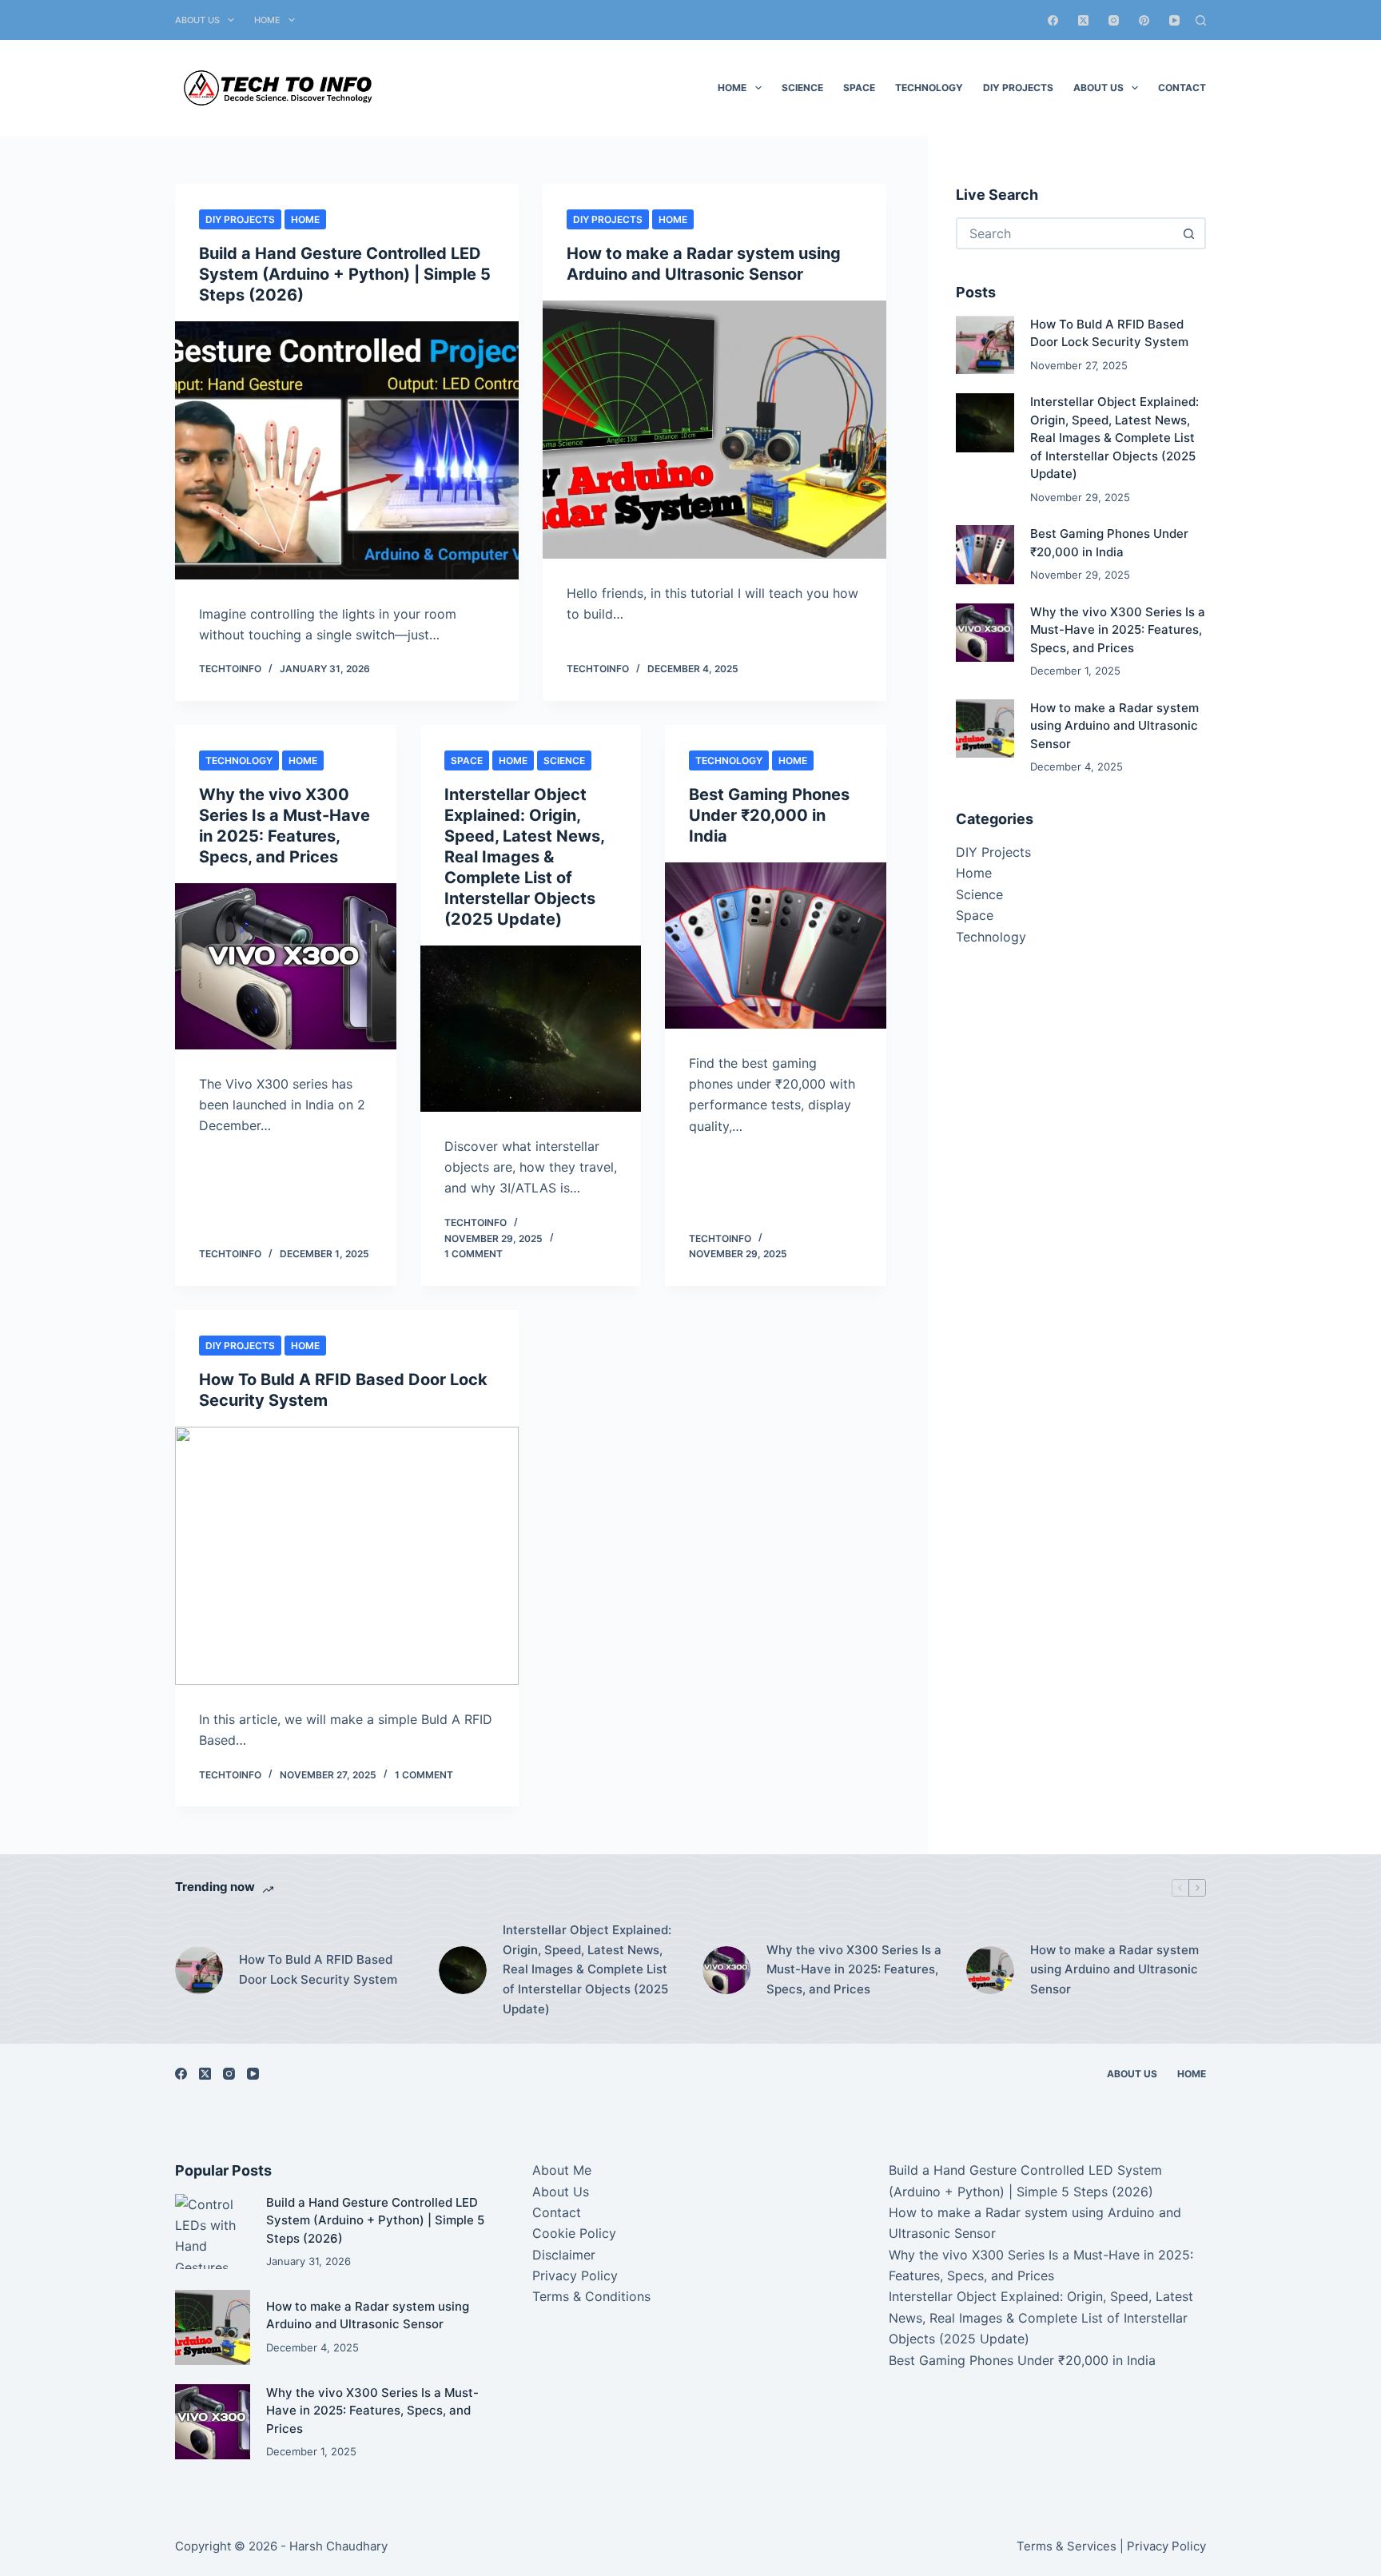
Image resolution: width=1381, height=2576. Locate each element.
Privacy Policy (575, 2275)
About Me (562, 2170)
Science (802, 88)
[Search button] (1188, 233)
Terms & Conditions (591, 2296)
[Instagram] (1114, 20)
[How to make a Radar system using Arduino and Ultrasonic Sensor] (714, 430)
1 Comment (474, 1254)
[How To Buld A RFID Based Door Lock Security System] (347, 1556)
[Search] (1201, 20)
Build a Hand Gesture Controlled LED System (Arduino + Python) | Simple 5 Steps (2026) (345, 274)
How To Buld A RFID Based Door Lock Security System (318, 1969)
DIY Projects (1018, 88)
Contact (1182, 88)
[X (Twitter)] (1083, 20)
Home (267, 20)
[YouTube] (1174, 20)
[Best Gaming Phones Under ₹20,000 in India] (776, 946)
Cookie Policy (574, 2233)
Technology (929, 88)
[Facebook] (1053, 20)
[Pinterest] (1144, 20)
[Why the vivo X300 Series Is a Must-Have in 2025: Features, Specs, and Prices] (286, 966)
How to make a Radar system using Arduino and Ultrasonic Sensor (1114, 726)
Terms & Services (1067, 2546)
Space (859, 88)
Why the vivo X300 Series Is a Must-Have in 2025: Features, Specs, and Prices (1118, 630)
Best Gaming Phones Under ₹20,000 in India (769, 815)
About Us (197, 20)
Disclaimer (564, 2255)
